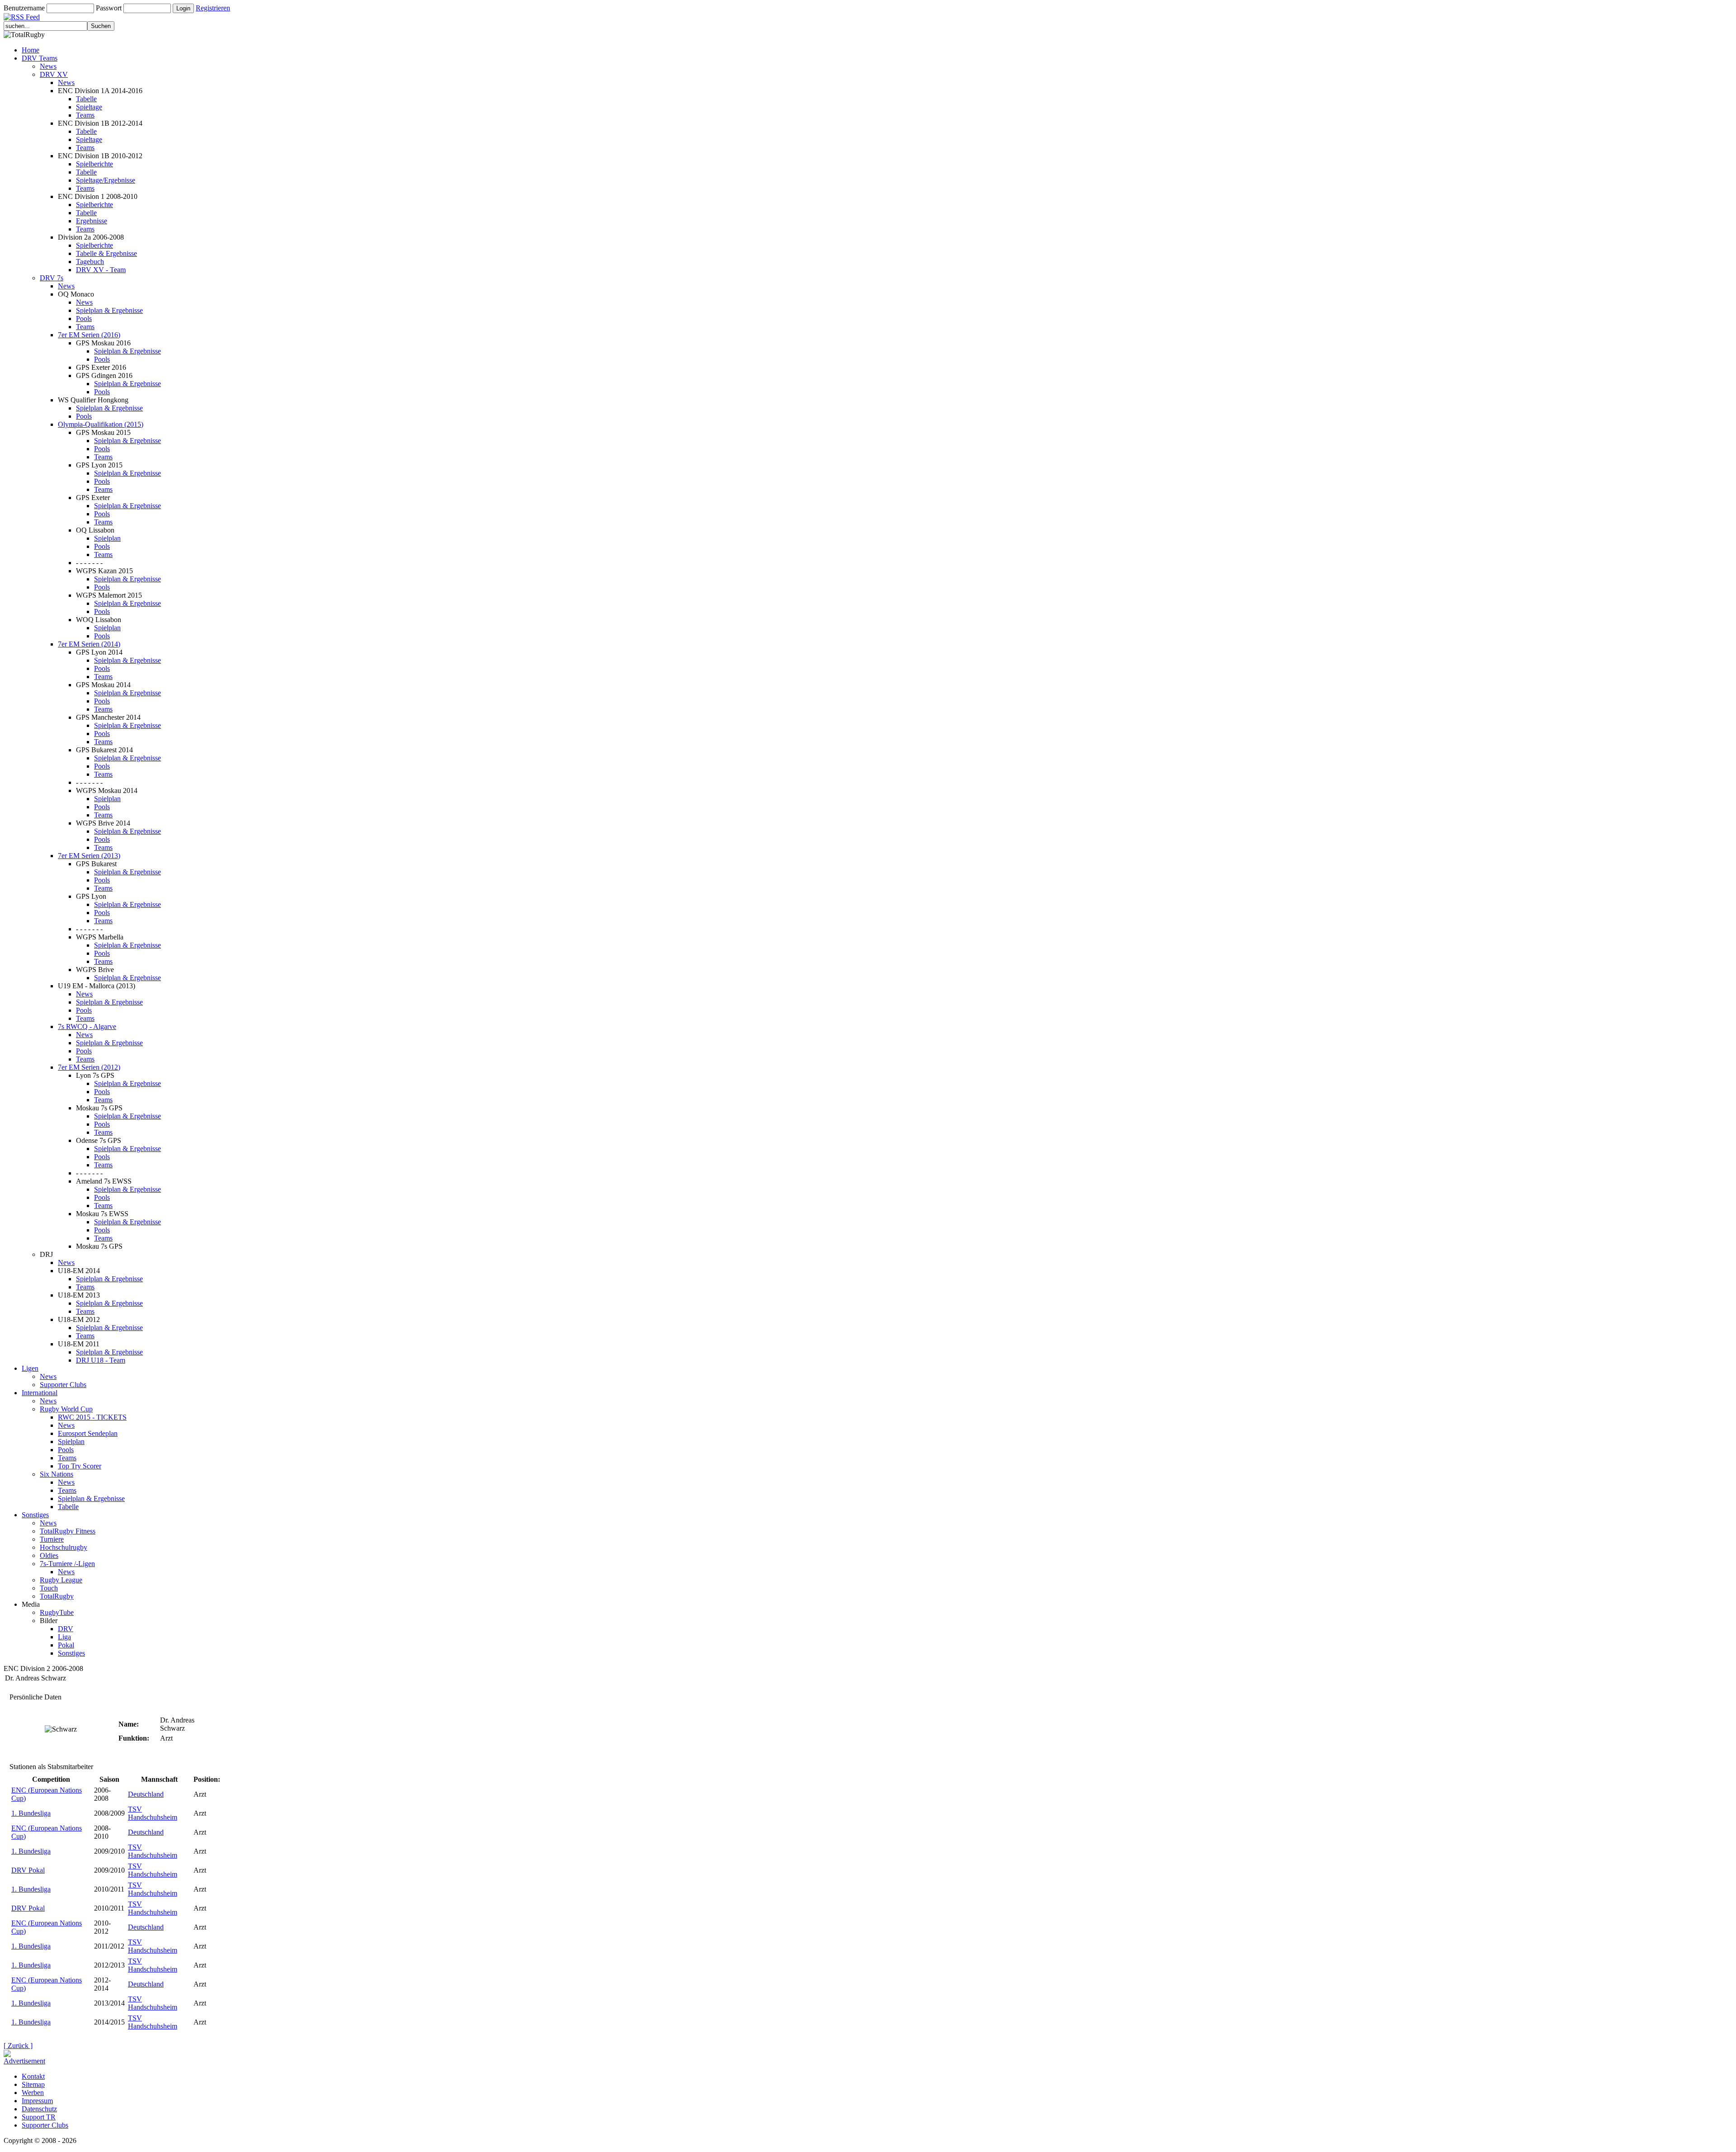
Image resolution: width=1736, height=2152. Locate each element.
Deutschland (146, 1794)
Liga (64, 1637)
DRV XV (54, 74)
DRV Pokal (28, 1870)
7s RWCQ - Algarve (87, 1026)
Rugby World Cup (66, 1409)
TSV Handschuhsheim (153, 1813)
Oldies (49, 1555)
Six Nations (57, 1474)
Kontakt (33, 2076)
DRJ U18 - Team (101, 1360)
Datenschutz (39, 2109)
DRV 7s (52, 278)
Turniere (52, 1539)
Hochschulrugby (64, 1547)
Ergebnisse (92, 221)
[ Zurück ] (18, 2046)
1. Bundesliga (31, 1813)
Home (31, 50)
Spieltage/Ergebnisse (106, 180)
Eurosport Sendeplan (88, 1433)
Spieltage (89, 107)
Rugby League (61, 1580)
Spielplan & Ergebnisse (109, 310)
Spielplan (107, 538)
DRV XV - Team (101, 270)
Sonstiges (35, 1515)
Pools (84, 319)
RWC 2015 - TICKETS (92, 1417)
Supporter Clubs (63, 1385)
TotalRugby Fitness (68, 1531)
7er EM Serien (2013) (89, 856)
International (40, 1393)
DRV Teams (40, 58)
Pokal (66, 1645)
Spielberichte (94, 164)
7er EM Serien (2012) (89, 1067)
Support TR (39, 2117)
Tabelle (86, 99)
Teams (85, 115)
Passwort (109, 8)
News (48, 66)
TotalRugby (57, 1596)
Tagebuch (90, 262)
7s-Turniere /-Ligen (67, 1564)
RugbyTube (57, 1612)
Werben (33, 2093)
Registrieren (213, 8)
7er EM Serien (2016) (89, 335)
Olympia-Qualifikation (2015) (101, 424)
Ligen (30, 1368)
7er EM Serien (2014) (89, 644)
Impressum (37, 2101)
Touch (49, 1588)
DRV (66, 1629)
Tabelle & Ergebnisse (106, 253)
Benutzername (24, 8)
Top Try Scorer (80, 1466)
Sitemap (33, 2084)
